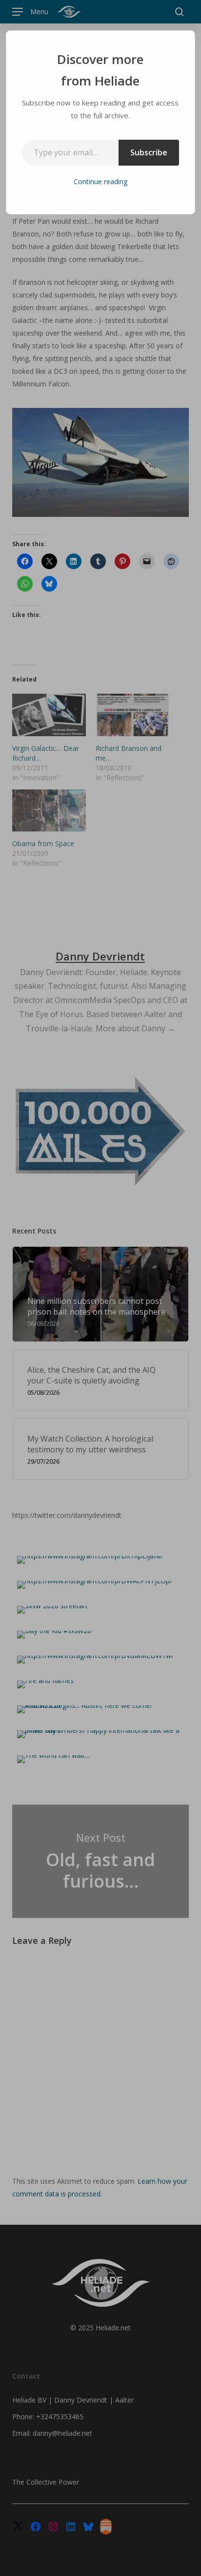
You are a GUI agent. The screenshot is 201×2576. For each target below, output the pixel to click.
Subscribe (149, 152)
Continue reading (100, 181)
